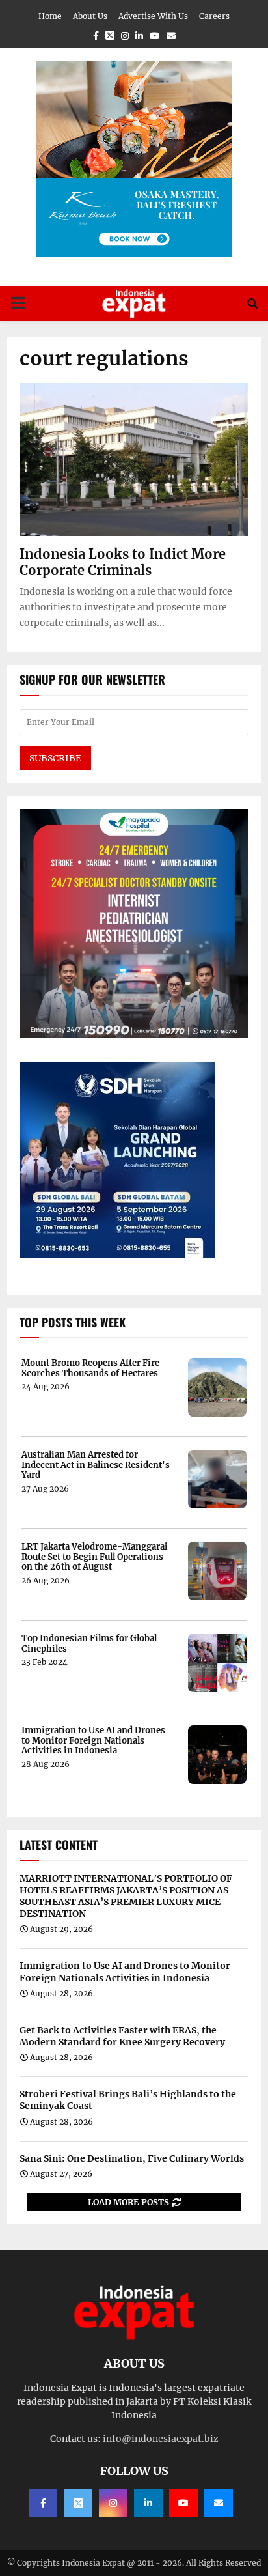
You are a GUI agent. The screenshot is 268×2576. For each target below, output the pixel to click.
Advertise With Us (153, 16)
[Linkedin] (148, 2503)
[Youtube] (183, 2503)
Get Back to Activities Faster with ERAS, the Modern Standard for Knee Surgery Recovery (122, 2036)
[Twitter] (78, 2503)
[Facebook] (43, 2503)
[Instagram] (113, 2503)
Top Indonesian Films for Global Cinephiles (89, 1644)
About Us (90, 16)
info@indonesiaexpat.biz (161, 2439)
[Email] (219, 2503)
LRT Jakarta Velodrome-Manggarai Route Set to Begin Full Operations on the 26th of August (95, 1557)
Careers (214, 16)
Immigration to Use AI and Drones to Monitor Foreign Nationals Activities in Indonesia (93, 1741)
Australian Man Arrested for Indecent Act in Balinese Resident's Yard (96, 1465)
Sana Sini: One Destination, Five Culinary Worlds (132, 2158)
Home (50, 16)
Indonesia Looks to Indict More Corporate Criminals (123, 562)
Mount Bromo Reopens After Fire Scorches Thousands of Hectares (90, 1368)
